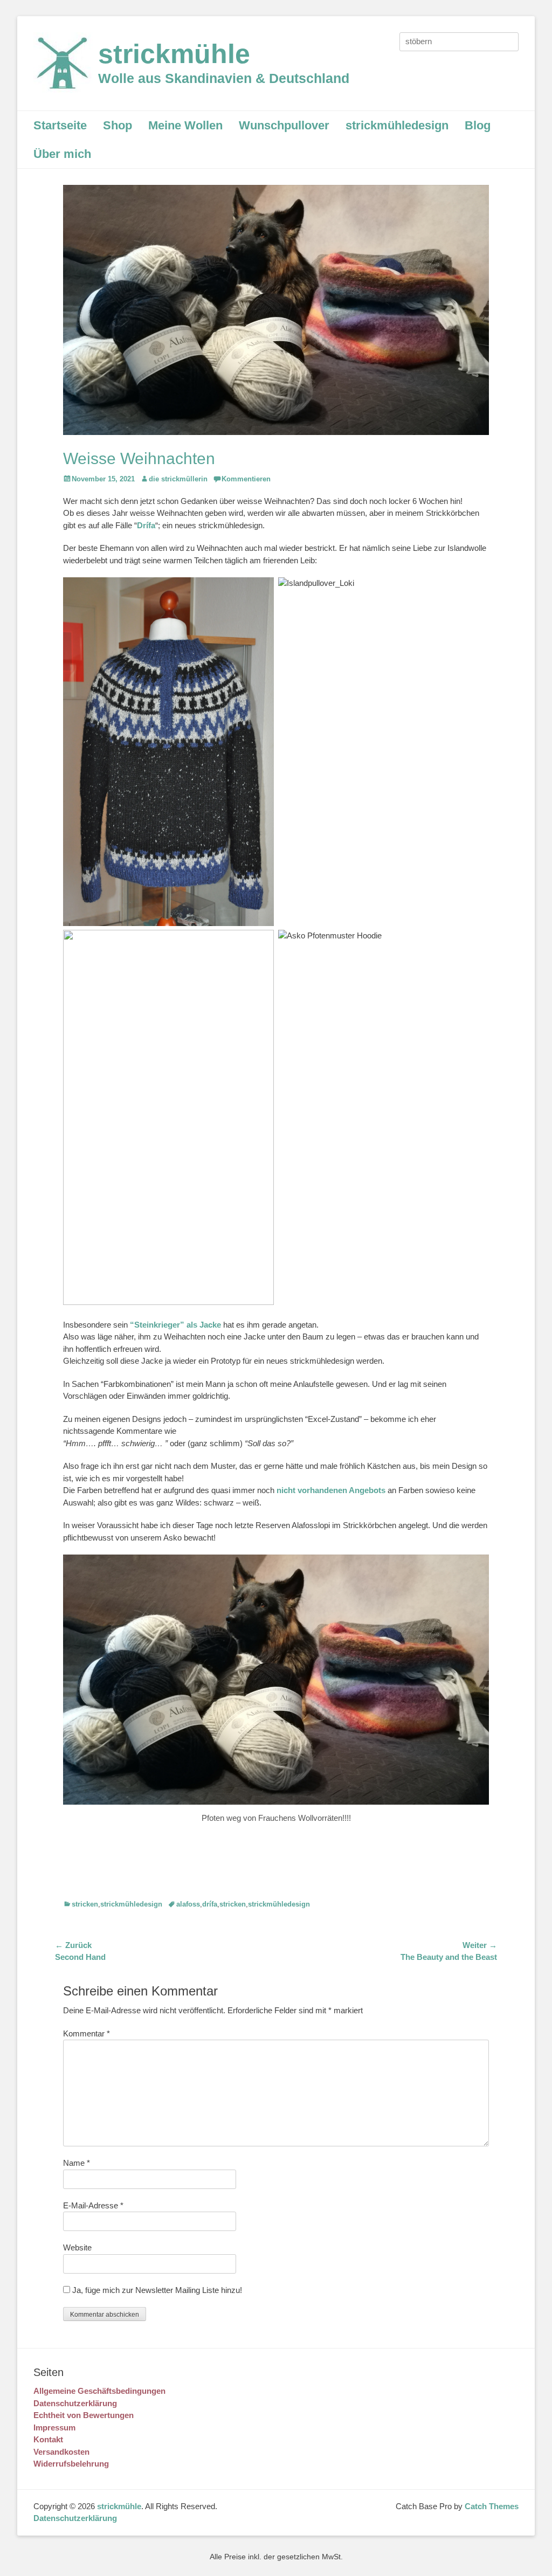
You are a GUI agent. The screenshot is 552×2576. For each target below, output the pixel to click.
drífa (210, 1904)
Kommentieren (246, 479)
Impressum (54, 2427)
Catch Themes (492, 2506)
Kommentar (87, 2033)
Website (77, 2247)
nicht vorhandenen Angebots (332, 1490)
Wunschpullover (284, 125)
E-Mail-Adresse (93, 2205)
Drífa (146, 525)
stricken (85, 1904)
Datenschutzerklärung (75, 2403)
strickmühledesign (397, 125)
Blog (478, 125)
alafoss (188, 1904)
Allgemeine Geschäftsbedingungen (99, 2391)
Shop (118, 125)
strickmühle (174, 54)
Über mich (62, 154)
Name (77, 2163)
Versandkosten (61, 2452)
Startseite (60, 125)
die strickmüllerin (178, 479)
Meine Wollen (185, 125)
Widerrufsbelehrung (71, 2464)
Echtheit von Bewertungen (84, 2415)
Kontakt (48, 2439)
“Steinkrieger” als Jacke (175, 1325)
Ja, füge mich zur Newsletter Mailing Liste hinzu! (156, 2290)
